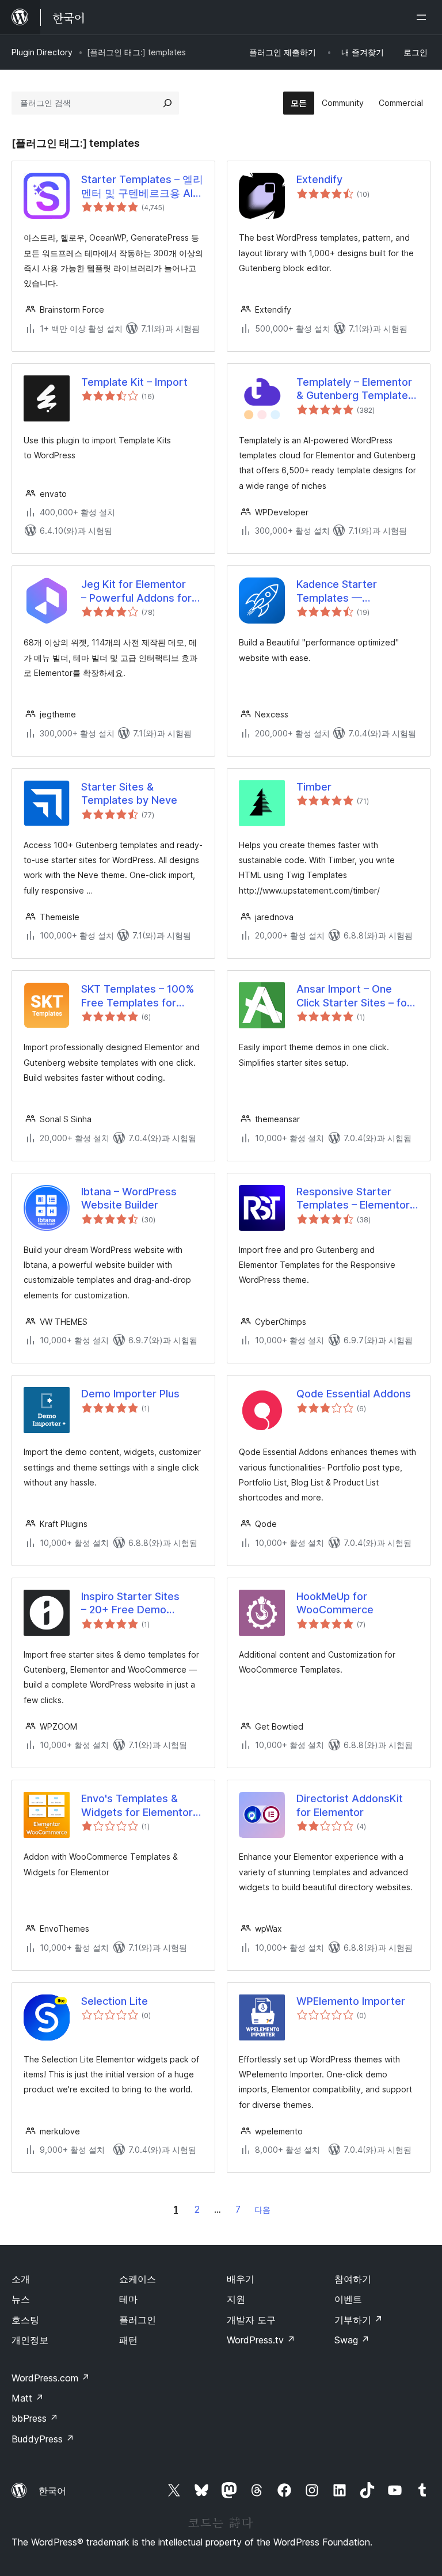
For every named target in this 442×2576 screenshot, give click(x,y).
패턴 (128, 2340)
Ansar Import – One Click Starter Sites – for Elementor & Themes (354, 996)
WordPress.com (51, 2378)
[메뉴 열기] (424, 17)
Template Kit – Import (134, 382)
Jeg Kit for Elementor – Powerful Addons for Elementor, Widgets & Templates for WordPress (136, 591)
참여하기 (353, 2279)
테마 (128, 2299)
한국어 (52, 2491)
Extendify (319, 179)
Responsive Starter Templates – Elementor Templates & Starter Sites (353, 1199)
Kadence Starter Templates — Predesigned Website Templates (349, 591)
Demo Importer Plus (130, 1394)
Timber (314, 787)
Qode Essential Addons (354, 1394)
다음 (262, 2210)
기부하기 (359, 2320)
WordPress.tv (261, 2340)
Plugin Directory (42, 52)
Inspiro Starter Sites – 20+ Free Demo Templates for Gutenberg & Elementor (139, 1604)
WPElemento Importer (351, 2001)
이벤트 (348, 2299)
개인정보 (30, 2340)
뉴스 (21, 2299)
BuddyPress (43, 2439)
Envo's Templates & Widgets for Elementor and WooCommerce (137, 1806)
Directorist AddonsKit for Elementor (350, 1805)
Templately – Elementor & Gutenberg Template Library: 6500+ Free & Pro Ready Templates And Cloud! (354, 389)
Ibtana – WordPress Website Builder (129, 1198)
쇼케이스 (138, 2279)
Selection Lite (115, 2001)
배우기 (241, 2279)
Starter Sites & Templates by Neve (129, 793)
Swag (352, 2340)
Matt (28, 2398)
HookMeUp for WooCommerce (335, 1603)
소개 (21, 2279)
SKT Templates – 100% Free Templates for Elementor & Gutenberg (139, 996)
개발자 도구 (251, 2320)
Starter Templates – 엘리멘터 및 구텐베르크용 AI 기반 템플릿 (142, 187)
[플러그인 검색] (167, 103)
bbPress (35, 2418)
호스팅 (25, 2320)
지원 (236, 2299)
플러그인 (138, 2320)
